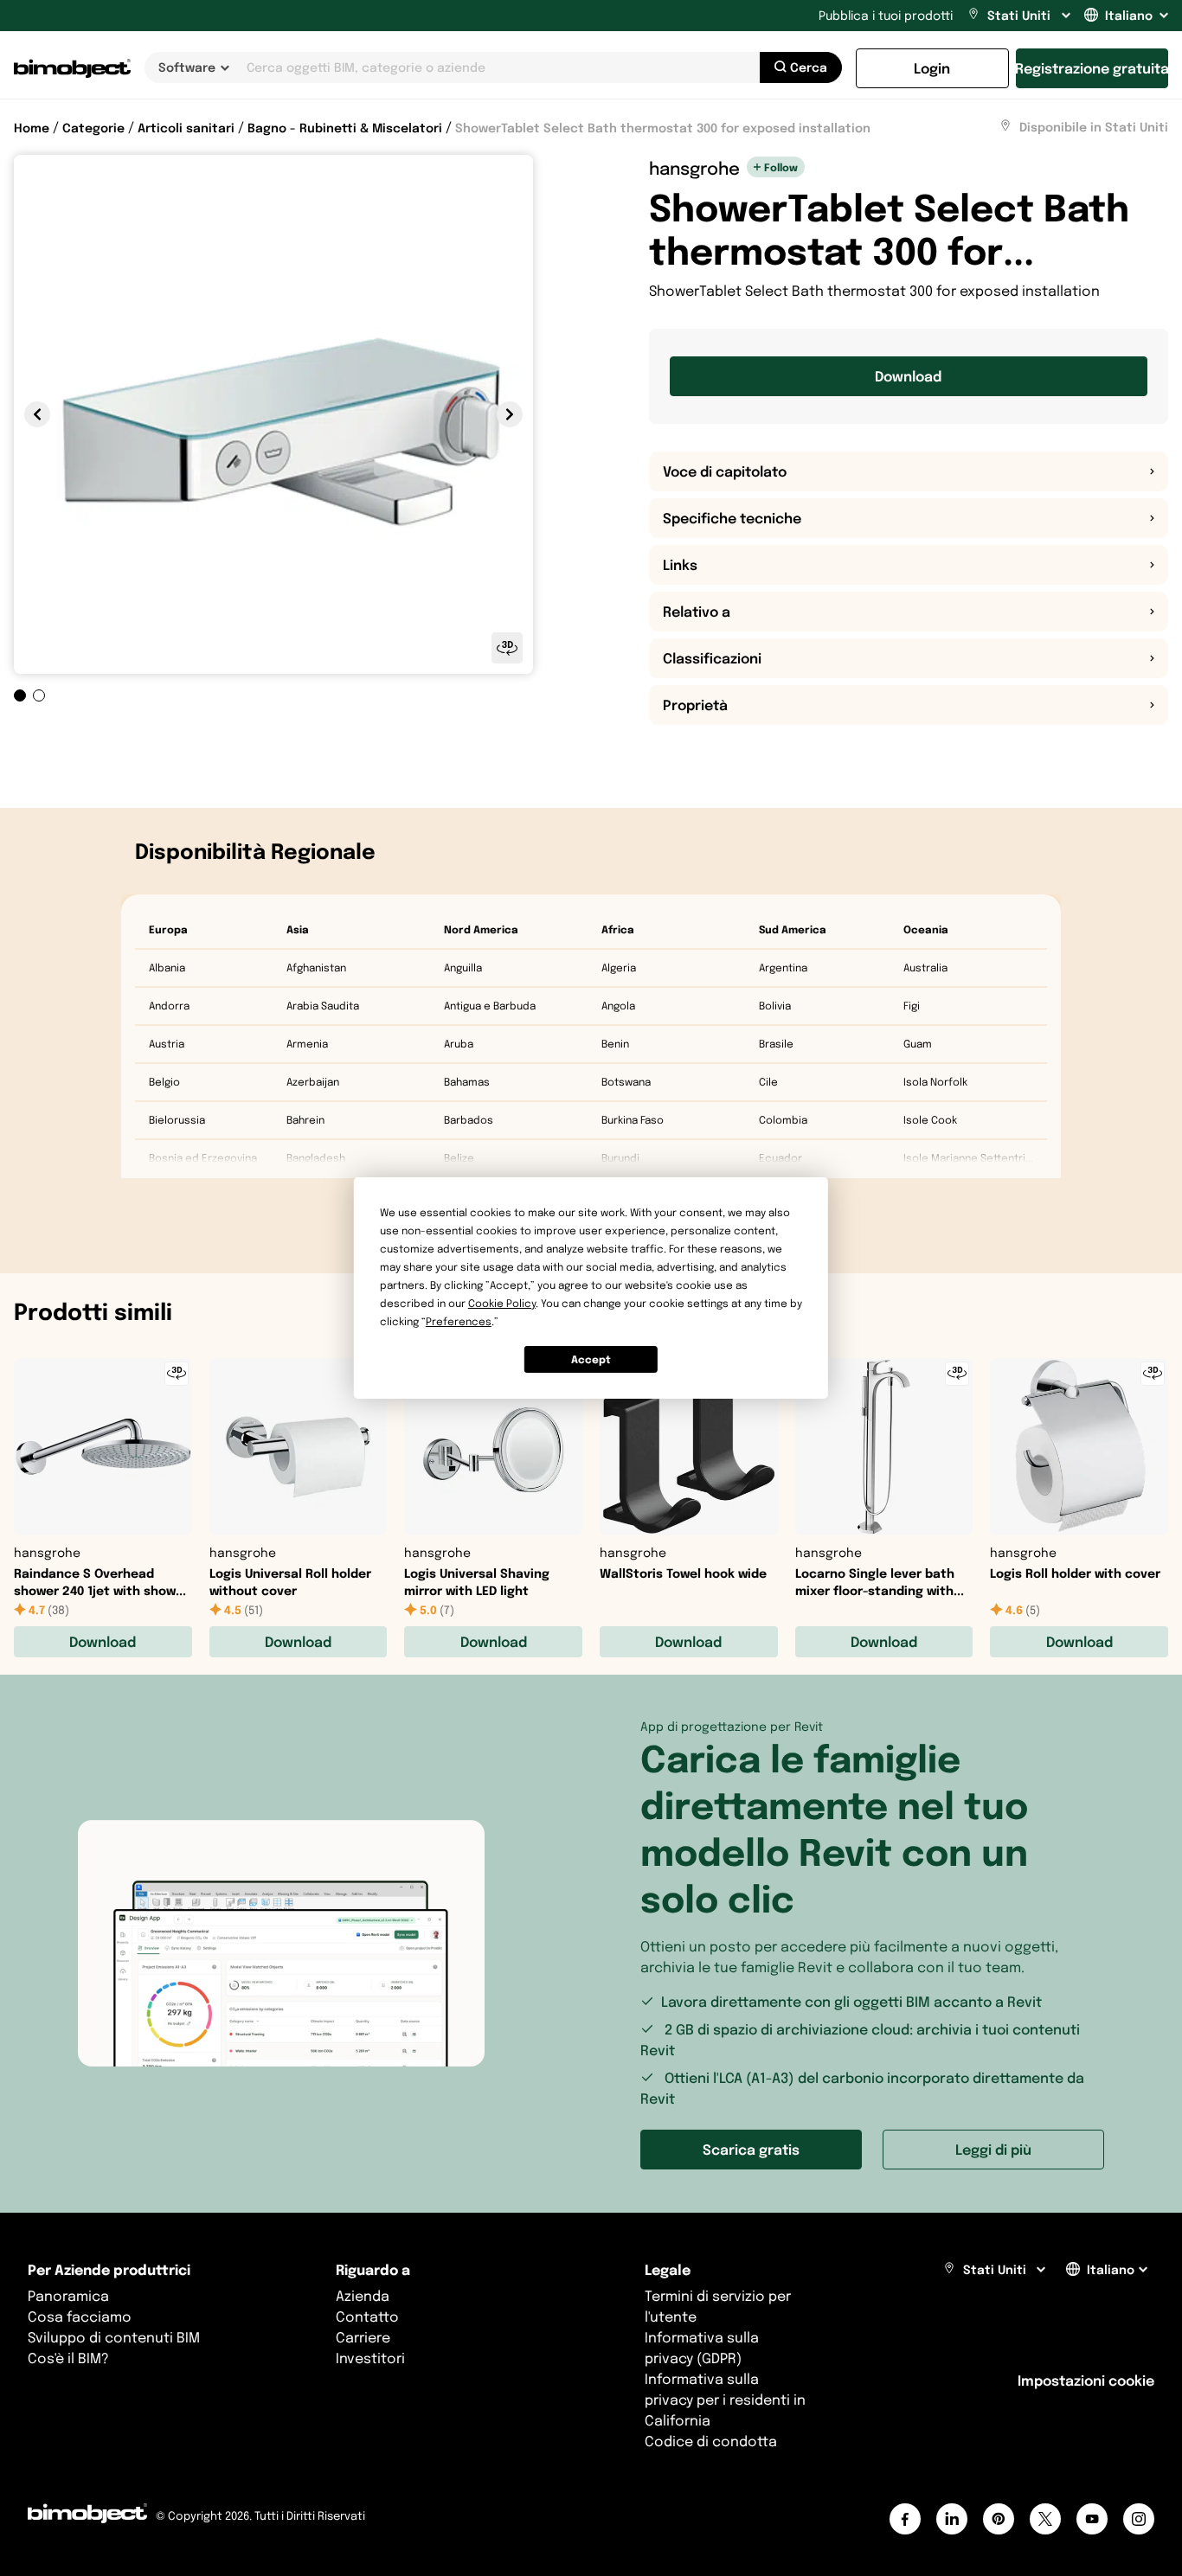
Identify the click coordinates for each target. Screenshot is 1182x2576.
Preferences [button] (459, 1321)
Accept (591, 1359)
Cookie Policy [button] (502, 1303)
